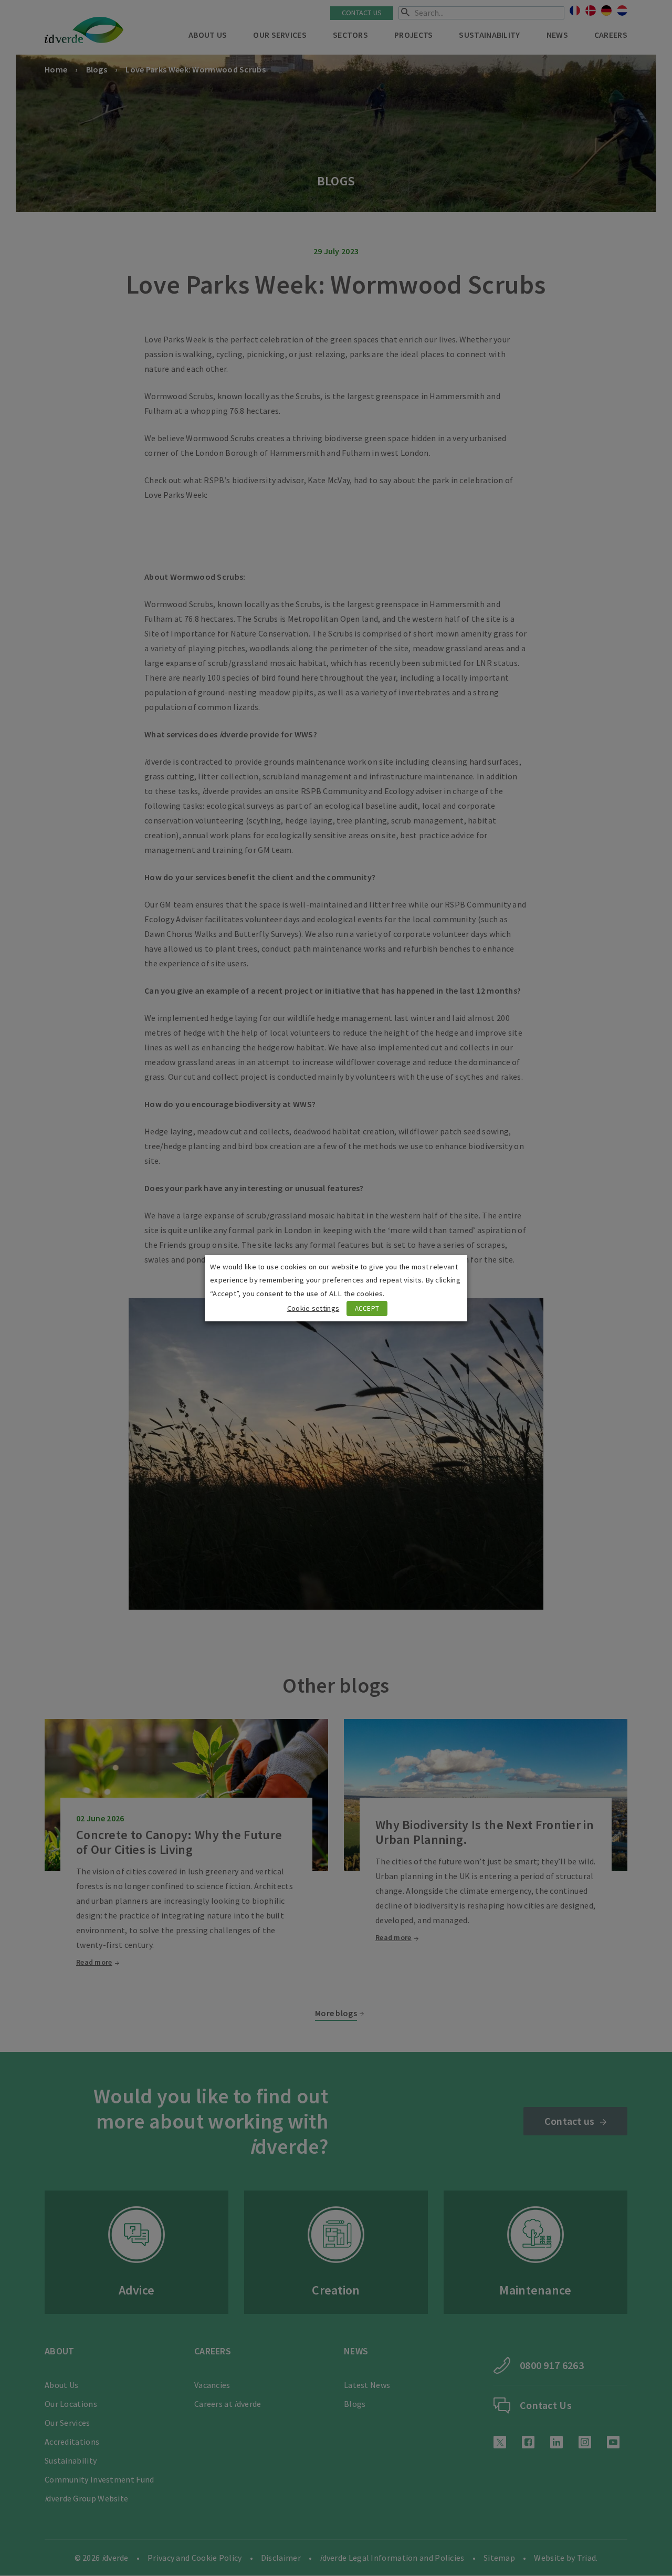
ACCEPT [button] (367, 1308)
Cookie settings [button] (313, 1308)
